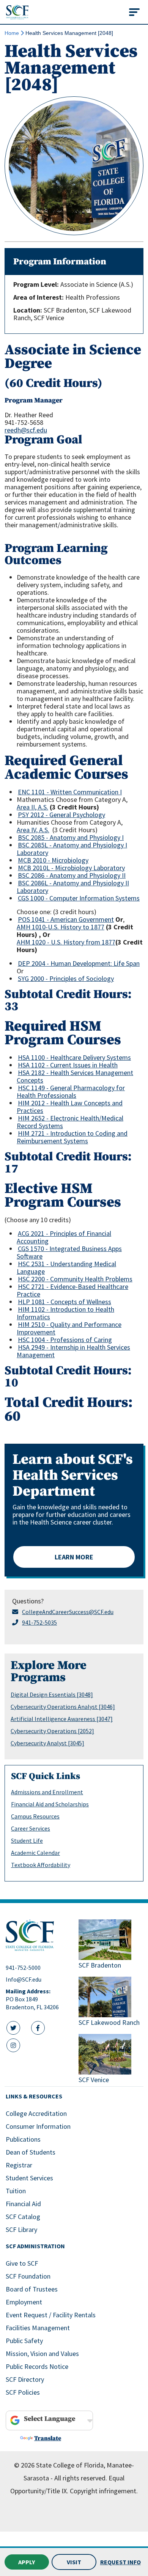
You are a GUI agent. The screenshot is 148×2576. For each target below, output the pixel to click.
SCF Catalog (23, 2217)
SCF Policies (23, 2392)
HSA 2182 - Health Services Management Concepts (75, 1076)
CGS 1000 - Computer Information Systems (79, 898)
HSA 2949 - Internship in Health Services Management (73, 1351)
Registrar (19, 2165)
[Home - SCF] (38, 1935)
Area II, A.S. (32, 807)
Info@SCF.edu (24, 1979)
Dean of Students (31, 2152)
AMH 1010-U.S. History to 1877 (61, 927)
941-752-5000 (23, 1968)
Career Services (31, 1828)
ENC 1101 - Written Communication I (70, 792)
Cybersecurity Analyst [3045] (47, 1743)
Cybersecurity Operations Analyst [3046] (63, 1707)
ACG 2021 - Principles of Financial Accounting (64, 1237)
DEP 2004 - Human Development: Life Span (79, 963)
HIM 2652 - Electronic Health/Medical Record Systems (70, 1122)
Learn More (74, 1557)
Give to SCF (22, 2263)
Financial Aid (23, 2204)
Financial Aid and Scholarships (50, 1804)
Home (12, 33)
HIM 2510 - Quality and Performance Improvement (69, 1328)
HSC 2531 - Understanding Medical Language (66, 1268)
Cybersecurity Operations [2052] (52, 1731)
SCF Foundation (28, 2276)
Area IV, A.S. (33, 830)
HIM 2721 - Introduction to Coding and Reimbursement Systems (72, 1137)
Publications (23, 2139)
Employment (24, 2302)
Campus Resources (35, 1816)
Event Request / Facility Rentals (51, 2315)
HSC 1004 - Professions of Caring (65, 1340)
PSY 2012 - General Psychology (61, 815)
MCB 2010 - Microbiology (53, 860)
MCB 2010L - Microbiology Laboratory (71, 868)
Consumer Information (38, 2126)
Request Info (120, 2562)
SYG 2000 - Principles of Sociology (66, 978)
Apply (27, 2562)
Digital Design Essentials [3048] (52, 1694)
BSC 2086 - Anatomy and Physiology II (72, 875)
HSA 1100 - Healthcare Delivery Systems (74, 1057)
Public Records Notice (37, 2366)
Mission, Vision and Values (42, 2354)
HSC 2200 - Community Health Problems (75, 1279)
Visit (74, 2562)
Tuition (16, 2191)
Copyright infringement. (104, 2491)
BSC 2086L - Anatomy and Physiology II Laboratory (73, 887)
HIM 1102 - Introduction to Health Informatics (65, 1313)
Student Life (27, 1840)
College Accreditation (36, 2113)
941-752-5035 (39, 1622)
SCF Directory (25, 2379)
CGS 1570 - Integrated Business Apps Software (69, 1252)
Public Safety (24, 2341)
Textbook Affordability (41, 1865)
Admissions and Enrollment (47, 1792)
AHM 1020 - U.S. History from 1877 (66, 942)
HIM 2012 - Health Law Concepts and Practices (70, 1107)
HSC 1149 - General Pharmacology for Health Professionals (71, 1092)
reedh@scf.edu (26, 430)
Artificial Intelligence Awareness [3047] (62, 1719)
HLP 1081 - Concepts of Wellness (65, 1302)
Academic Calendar (35, 1853)
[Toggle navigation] (134, 12)
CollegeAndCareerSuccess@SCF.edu (68, 1612)
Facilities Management (38, 2328)
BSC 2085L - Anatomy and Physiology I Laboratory (72, 849)
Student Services (29, 2178)
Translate (48, 2438)
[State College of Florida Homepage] (17, 12)
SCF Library (21, 2229)
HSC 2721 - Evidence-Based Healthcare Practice (72, 1290)
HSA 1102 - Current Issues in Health (68, 1065)
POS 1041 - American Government (66, 919)
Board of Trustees (32, 2289)
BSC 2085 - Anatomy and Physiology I (71, 837)
